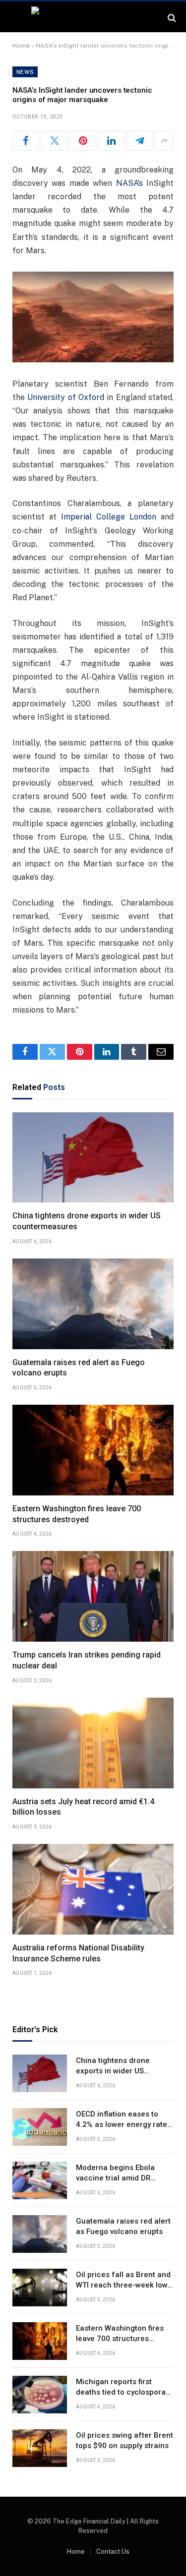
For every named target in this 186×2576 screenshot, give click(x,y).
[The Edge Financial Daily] (93, 18)
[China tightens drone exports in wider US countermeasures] (93, 1158)
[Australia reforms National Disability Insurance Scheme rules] (93, 1889)
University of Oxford (66, 397)
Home (21, 46)
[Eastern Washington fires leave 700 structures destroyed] (93, 1450)
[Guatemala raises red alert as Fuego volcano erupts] (93, 1304)
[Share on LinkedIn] (111, 141)
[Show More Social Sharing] (164, 141)
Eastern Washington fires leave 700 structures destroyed (120, 2339)
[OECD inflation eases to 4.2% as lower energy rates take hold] (40, 2127)
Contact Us (113, 2551)
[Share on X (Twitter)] (54, 141)
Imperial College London (109, 517)
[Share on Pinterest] (83, 141)
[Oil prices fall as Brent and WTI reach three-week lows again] (40, 2288)
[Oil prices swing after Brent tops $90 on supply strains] (40, 2448)
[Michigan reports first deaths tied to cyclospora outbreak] (40, 2395)
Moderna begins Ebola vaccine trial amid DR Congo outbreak (115, 2178)
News (25, 72)
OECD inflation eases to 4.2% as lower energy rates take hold (124, 2125)
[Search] (171, 18)
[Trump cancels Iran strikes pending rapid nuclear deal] (93, 1596)
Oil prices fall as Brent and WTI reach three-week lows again (124, 2285)
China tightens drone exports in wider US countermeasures (113, 2071)
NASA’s (129, 183)
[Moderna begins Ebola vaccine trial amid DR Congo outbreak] (40, 2180)
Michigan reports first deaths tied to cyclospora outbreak (121, 2392)
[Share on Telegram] (140, 141)
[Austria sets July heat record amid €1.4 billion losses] (93, 1743)
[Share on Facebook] (26, 141)
